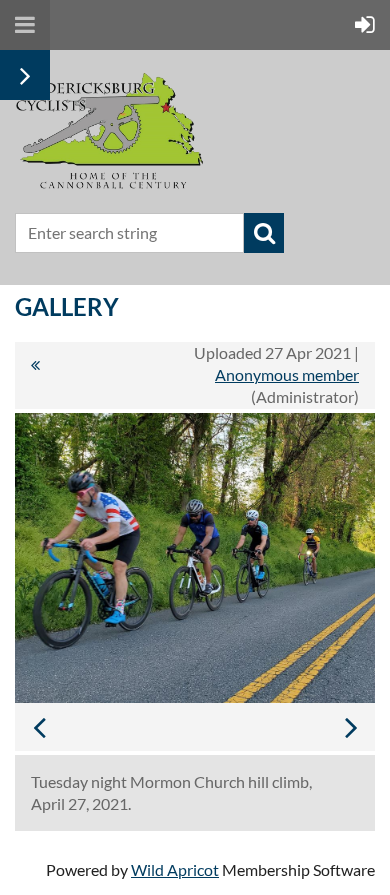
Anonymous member (287, 374)
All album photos (35, 375)
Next (351, 727)
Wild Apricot (175, 869)
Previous (39, 727)
